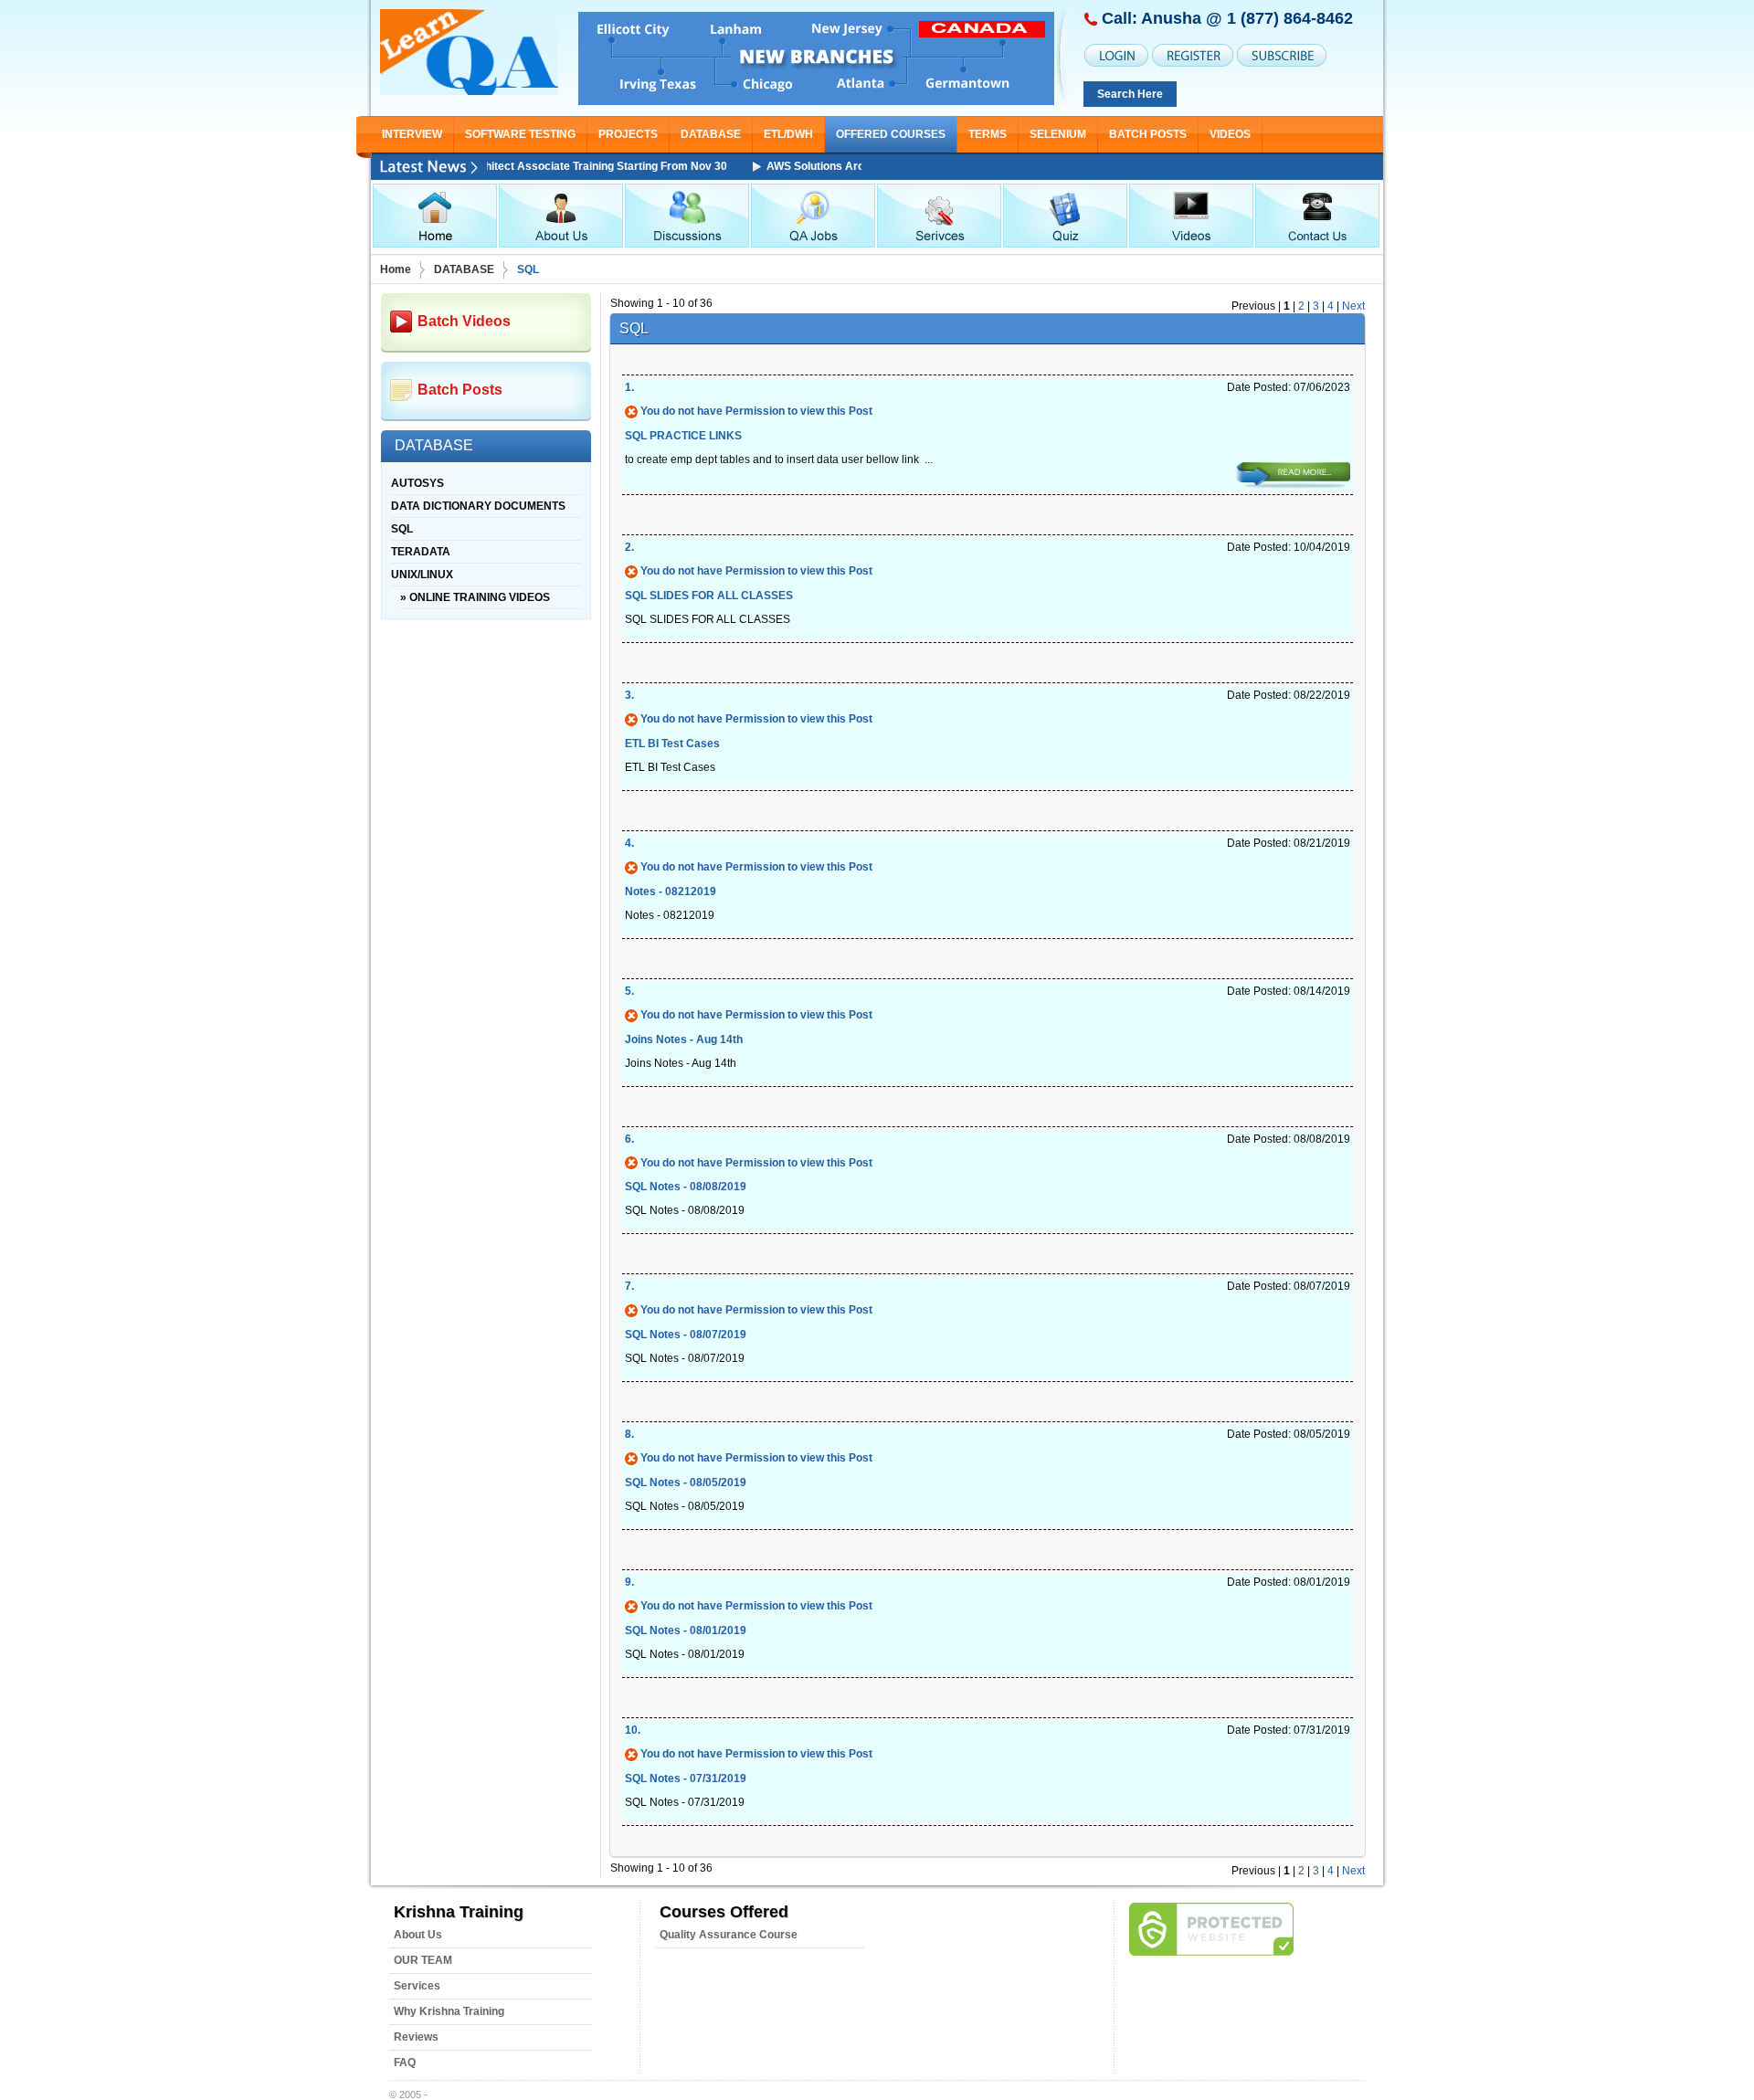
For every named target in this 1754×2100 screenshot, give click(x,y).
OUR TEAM (423, 1960)
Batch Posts (1148, 134)
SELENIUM (1058, 134)
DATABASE (711, 134)
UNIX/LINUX (422, 575)
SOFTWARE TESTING (520, 134)
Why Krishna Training (449, 2011)
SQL (402, 529)
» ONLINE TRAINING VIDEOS (475, 597)
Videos (1230, 134)
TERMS (988, 134)
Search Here (1130, 94)
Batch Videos (464, 321)
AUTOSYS (417, 483)
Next (1353, 306)
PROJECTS (628, 134)
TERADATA (421, 552)
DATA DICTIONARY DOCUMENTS (478, 506)
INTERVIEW (412, 134)
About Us (418, 1935)
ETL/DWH (788, 134)
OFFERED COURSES (891, 134)
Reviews (416, 2037)
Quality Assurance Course (729, 1935)
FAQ (405, 2063)
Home (396, 269)
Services (417, 1986)
